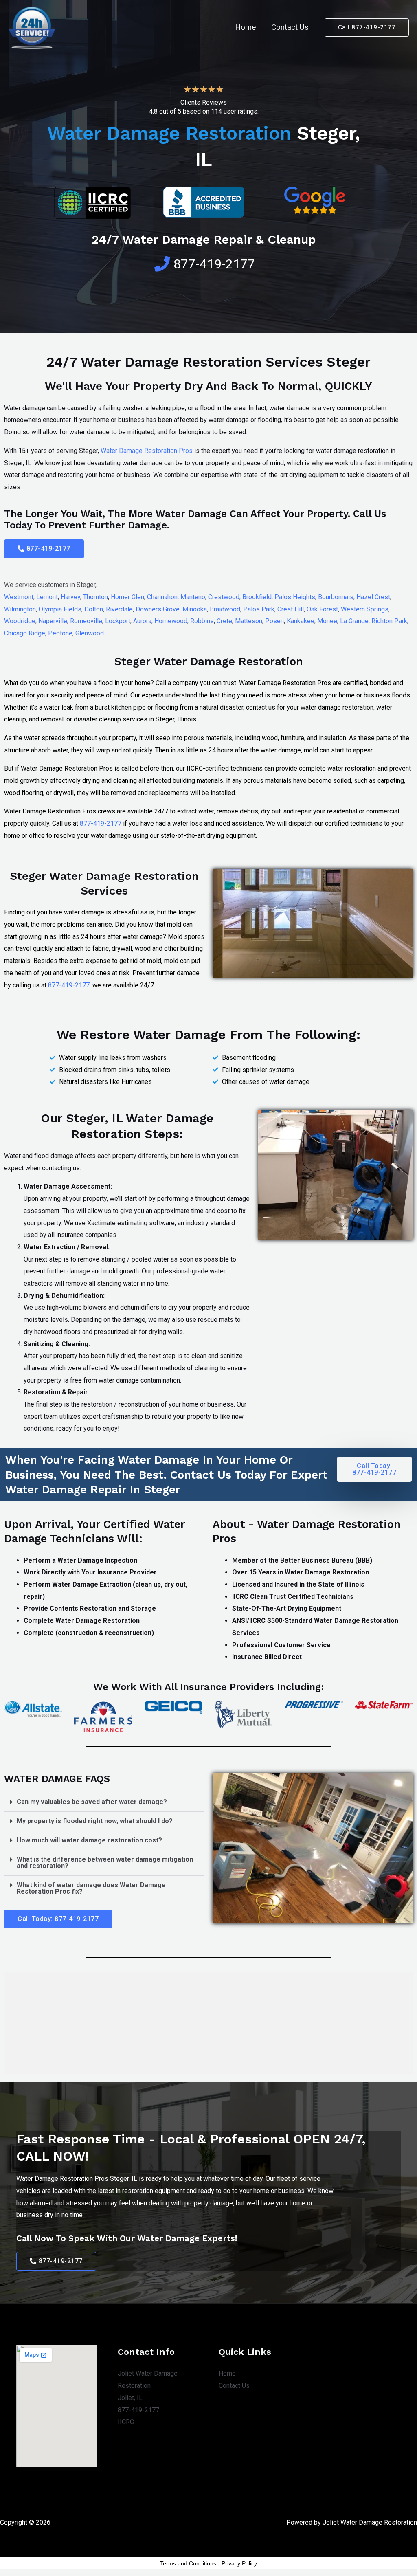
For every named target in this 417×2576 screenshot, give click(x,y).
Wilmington (20, 609)
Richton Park (389, 621)
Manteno (193, 597)
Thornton (95, 597)
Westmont (19, 597)
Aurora (142, 621)
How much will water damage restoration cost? (89, 1840)
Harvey (70, 597)
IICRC (126, 2422)
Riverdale (119, 609)
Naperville (53, 621)
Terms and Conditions (188, 2563)
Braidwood (225, 609)
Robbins (202, 621)
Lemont (47, 597)
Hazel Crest (373, 597)
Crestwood (224, 597)
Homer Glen (127, 597)
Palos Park (259, 609)
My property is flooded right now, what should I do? (95, 1821)
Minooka (195, 609)
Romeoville (86, 621)
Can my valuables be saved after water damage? (92, 1802)
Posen (274, 621)
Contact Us (290, 27)
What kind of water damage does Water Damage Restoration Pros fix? (91, 1888)
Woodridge (20, 621)
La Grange (354, 621)
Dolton (94, 609)
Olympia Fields (60, 609)
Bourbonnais (336, 597)
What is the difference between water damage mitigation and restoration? (105, 1863)
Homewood (171, 621)
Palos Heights (295, 597)
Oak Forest (322, 609)
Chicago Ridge (25, 633)
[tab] (104, 1802)
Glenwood (90, 633)
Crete (224, 621)
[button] (44, 549)
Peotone (60, 633)
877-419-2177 (101, 823)
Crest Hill (291, 609)
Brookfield (257, 597)
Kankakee (301, 621)
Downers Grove (158, 609)
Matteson (249, 621)
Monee (327, 621)
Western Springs (365, 609)
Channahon (162, 597)
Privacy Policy (239, 2563)
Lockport (118, 621)
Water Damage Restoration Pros (147, 451)
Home (245, 27)
